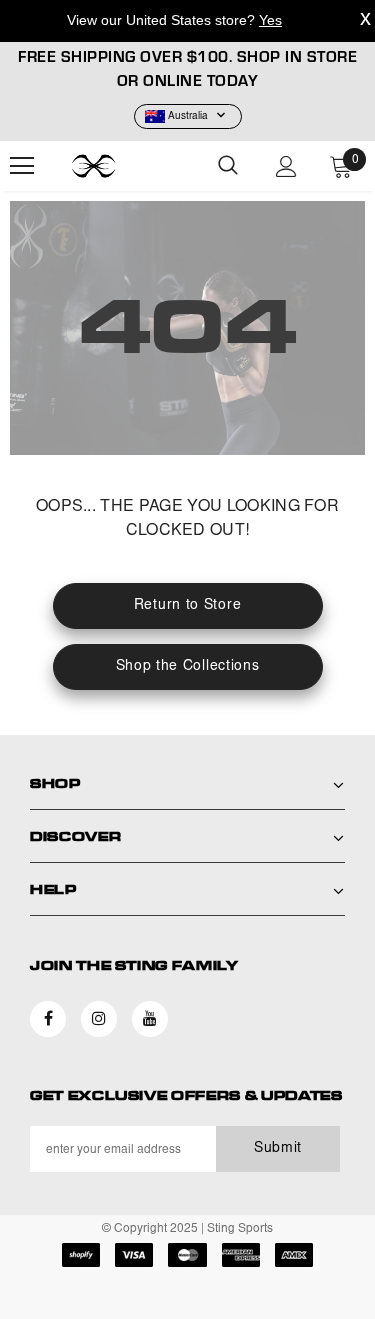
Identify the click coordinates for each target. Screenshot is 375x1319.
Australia (188, 117)
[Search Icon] (228, 166)
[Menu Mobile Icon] (22, 166)
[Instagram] (99, 1019)
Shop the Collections (188, 667)
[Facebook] (48, 1019)
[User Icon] (286, 166)
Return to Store (188, 606)
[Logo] (120, 166)
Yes (270, 20)
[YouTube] (150, 1019)
